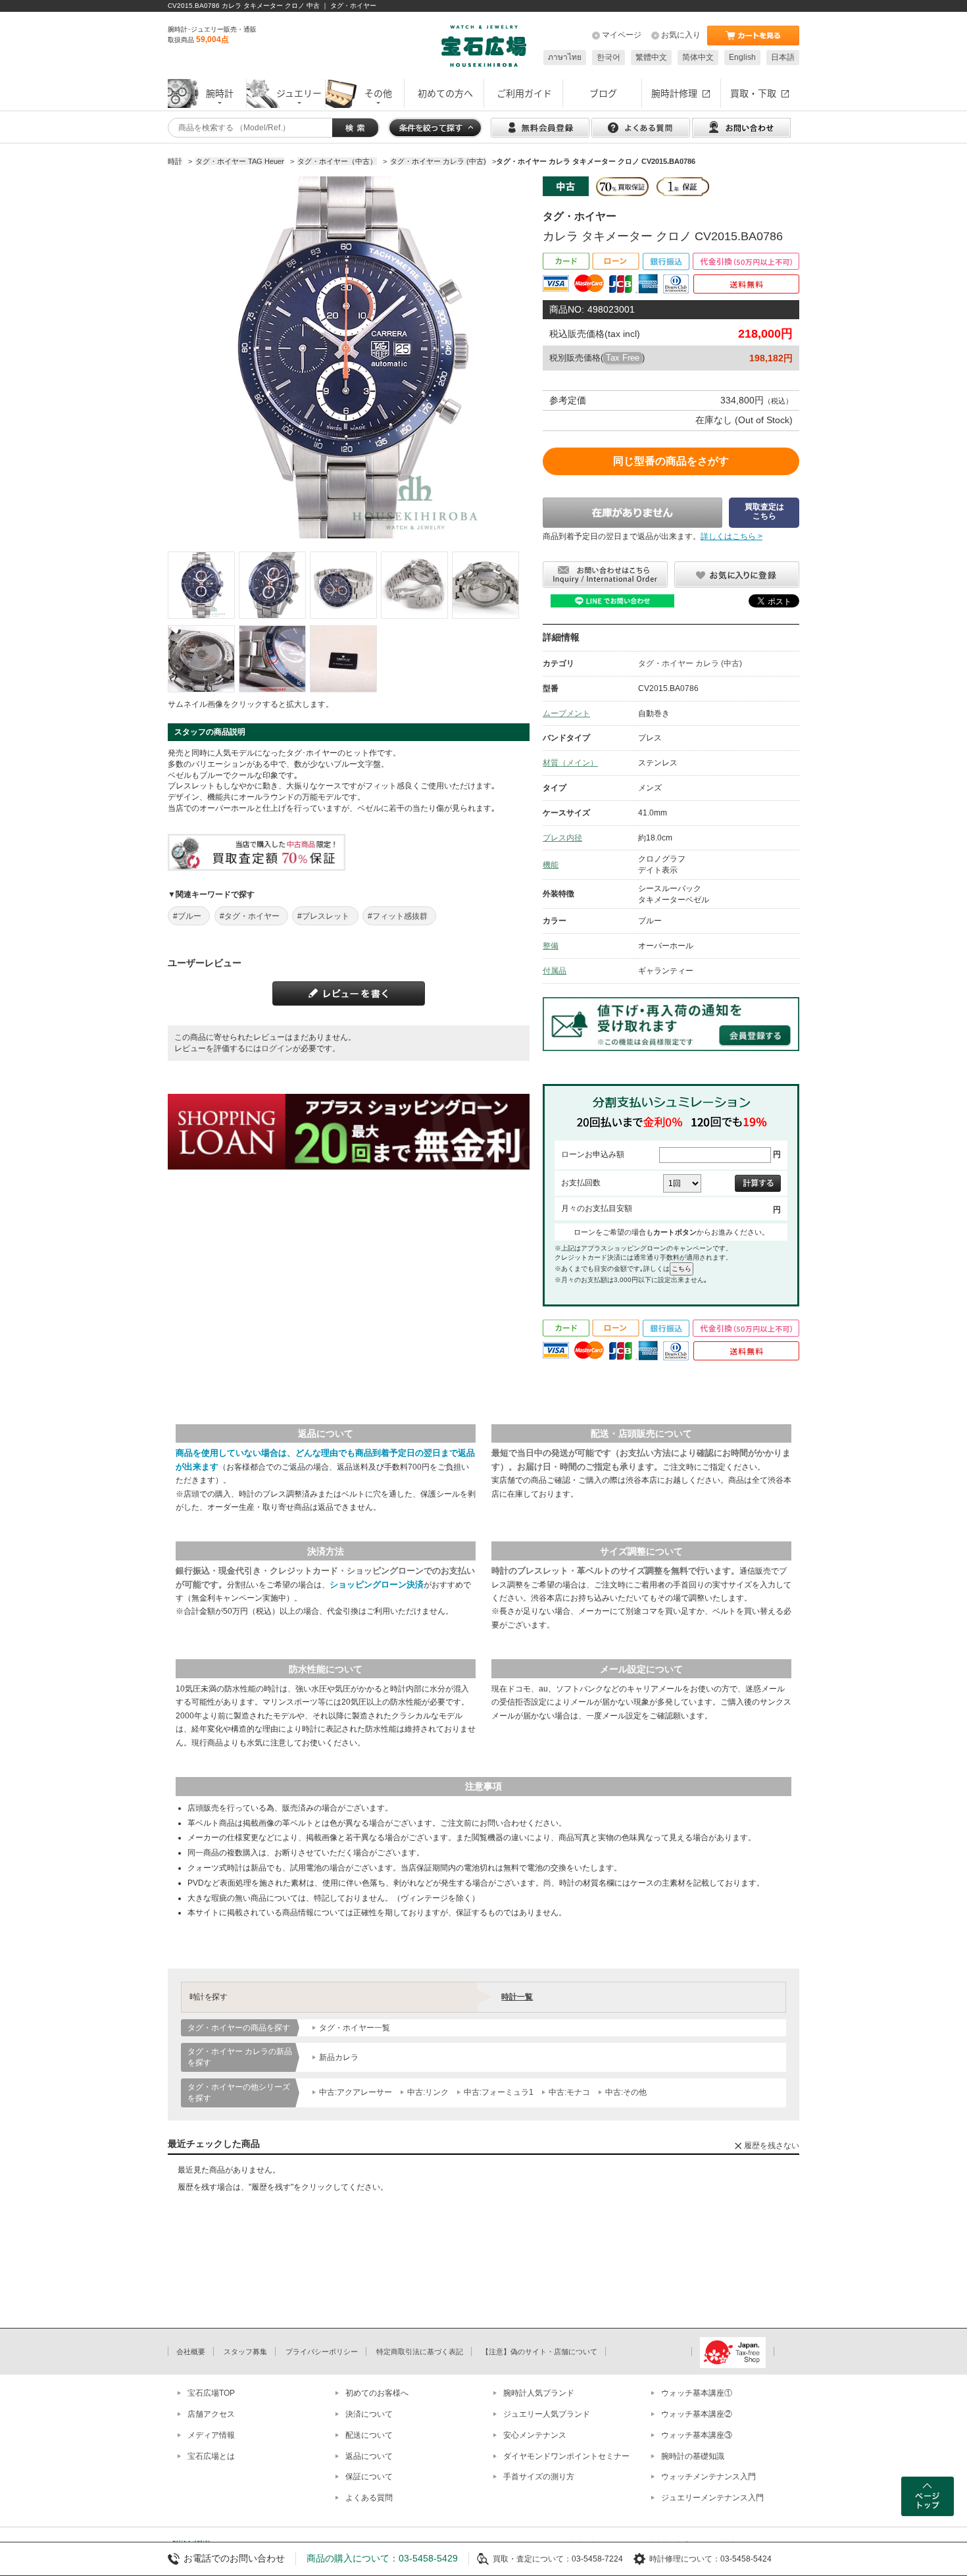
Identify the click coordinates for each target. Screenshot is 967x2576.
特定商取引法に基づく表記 (420, 2352)
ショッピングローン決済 (377, 1584)
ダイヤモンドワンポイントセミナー (566, 2456)
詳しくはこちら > (731, 536)
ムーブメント (566, 713)
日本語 (783, 57)
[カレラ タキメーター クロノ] (201, 585)
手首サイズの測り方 (539, 2477)
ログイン (277, 1048)
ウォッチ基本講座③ (697, 2435)
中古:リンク (428, 2092)
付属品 (555, 971)
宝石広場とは (211, 2456)
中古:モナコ (569, 2092)
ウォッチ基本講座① (697, 2393)
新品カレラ (339, 2057)
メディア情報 (211, 2435)
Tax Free (623, 358)
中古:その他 (626, 2092)
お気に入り (681, 35)
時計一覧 (517, 1997)
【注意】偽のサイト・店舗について (539, 2352)
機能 (551, 865)
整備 (551, 946)
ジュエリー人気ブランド (547, 2414)
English (742, 57)
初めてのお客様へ (377, 2393)
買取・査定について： (532, 2559)
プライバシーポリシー (322, 2352)
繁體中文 (651, 57)
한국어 (608, 57)
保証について (369, 2477)
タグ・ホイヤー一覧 (355, 2028)
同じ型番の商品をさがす (671, 461)
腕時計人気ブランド (539, 2393)
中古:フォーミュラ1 (499, 2092)
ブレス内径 (562, 838)
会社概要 (191, 2352)
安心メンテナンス (535, 2435)
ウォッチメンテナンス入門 (708, 2477)
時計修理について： (685, 2559)
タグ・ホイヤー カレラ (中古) (690, 663)
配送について (369, 2435)
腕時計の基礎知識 (693, 2456)
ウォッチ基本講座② (697, 2414)
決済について (369, 2414)
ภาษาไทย (565, 57)
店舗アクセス (211, 2414)
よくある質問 (369, 2498)
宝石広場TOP (211, 2393)
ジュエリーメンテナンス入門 (712, 2498)
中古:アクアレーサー (356, 2092)
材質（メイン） (570, 763)
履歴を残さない (772, 2146)
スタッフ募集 (245, 2352)
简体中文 (698, 57)
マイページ (622, 35)
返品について (369, 2456)
